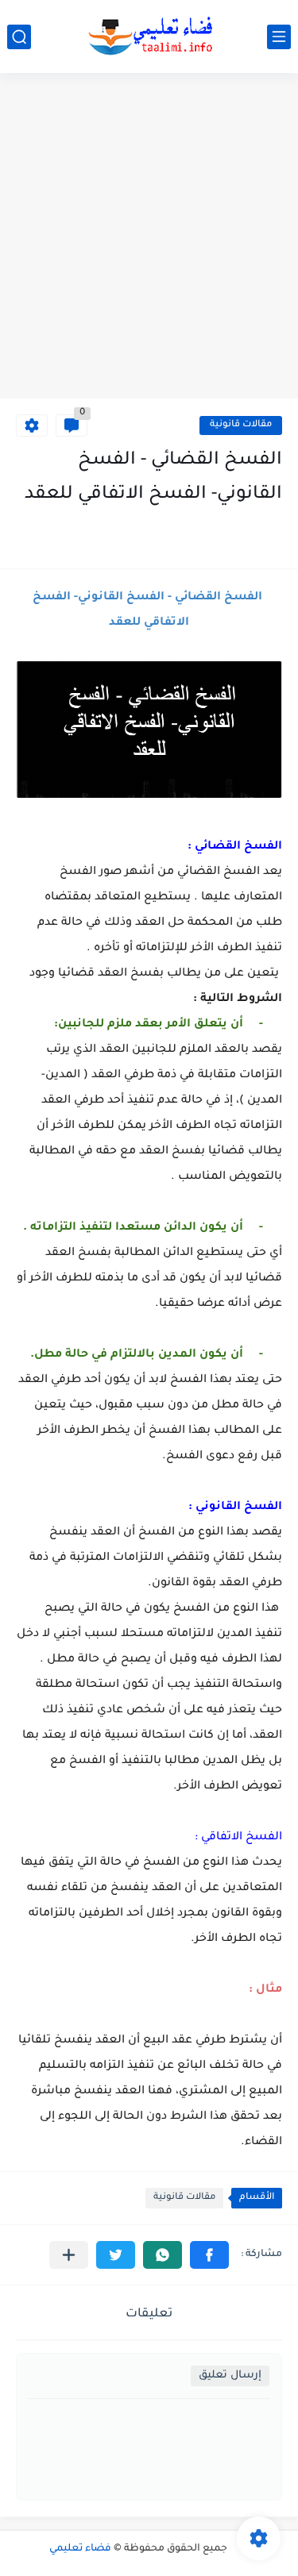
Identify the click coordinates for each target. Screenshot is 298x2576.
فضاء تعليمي (80, 2549)
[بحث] (19, 37)
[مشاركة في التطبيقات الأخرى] (69, 2255)
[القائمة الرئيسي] (279, 37)
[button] (209, 2255)
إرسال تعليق (230, 2376)
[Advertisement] (149, 238)
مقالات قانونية (241, 425)
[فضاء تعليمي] (149, 37)
